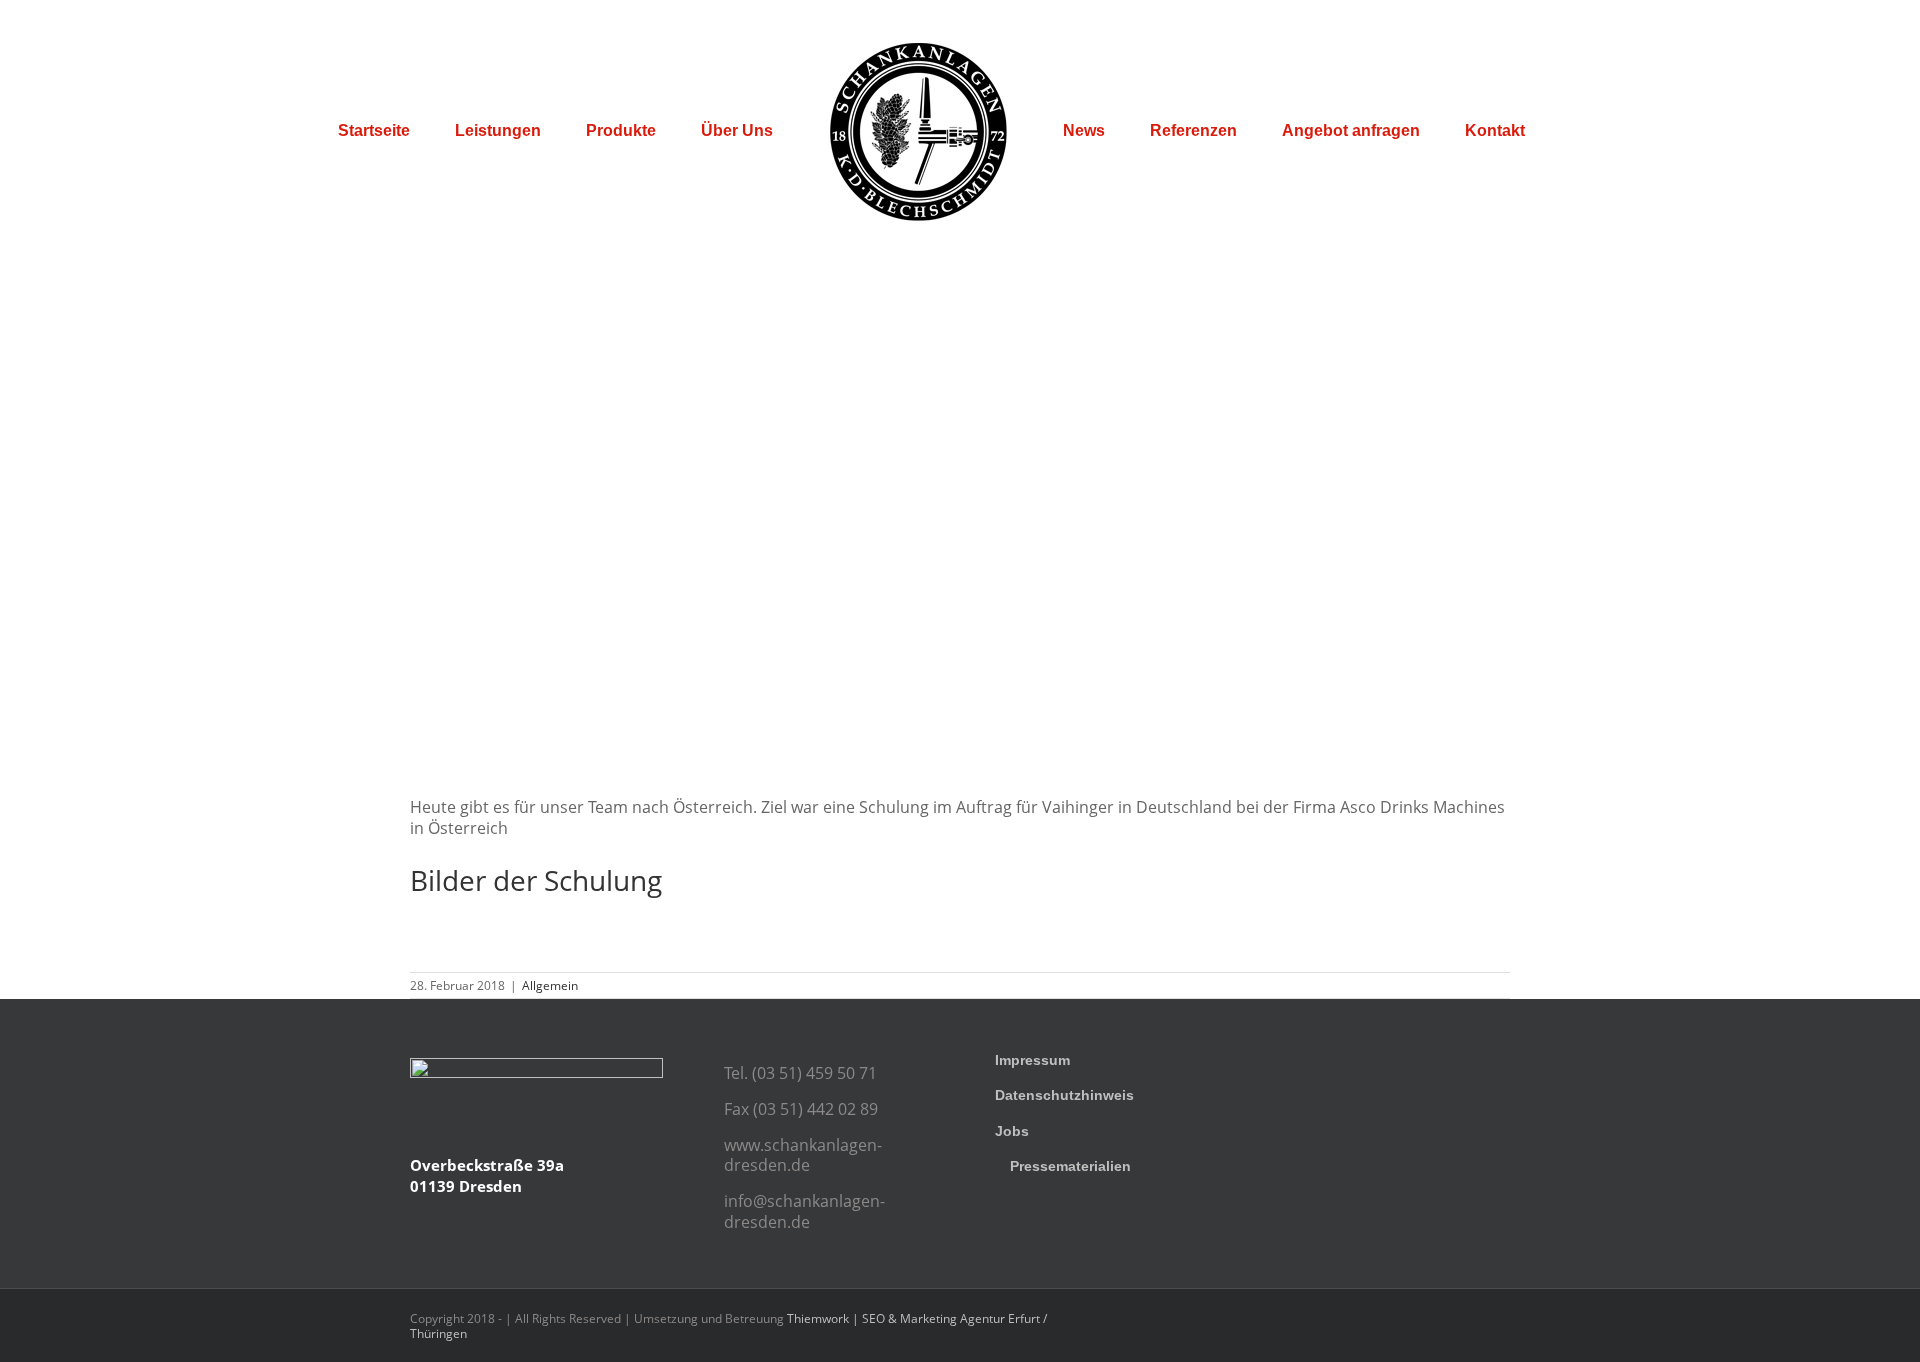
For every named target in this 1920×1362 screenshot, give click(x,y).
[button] (1676, 131)
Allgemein (550, 985)
